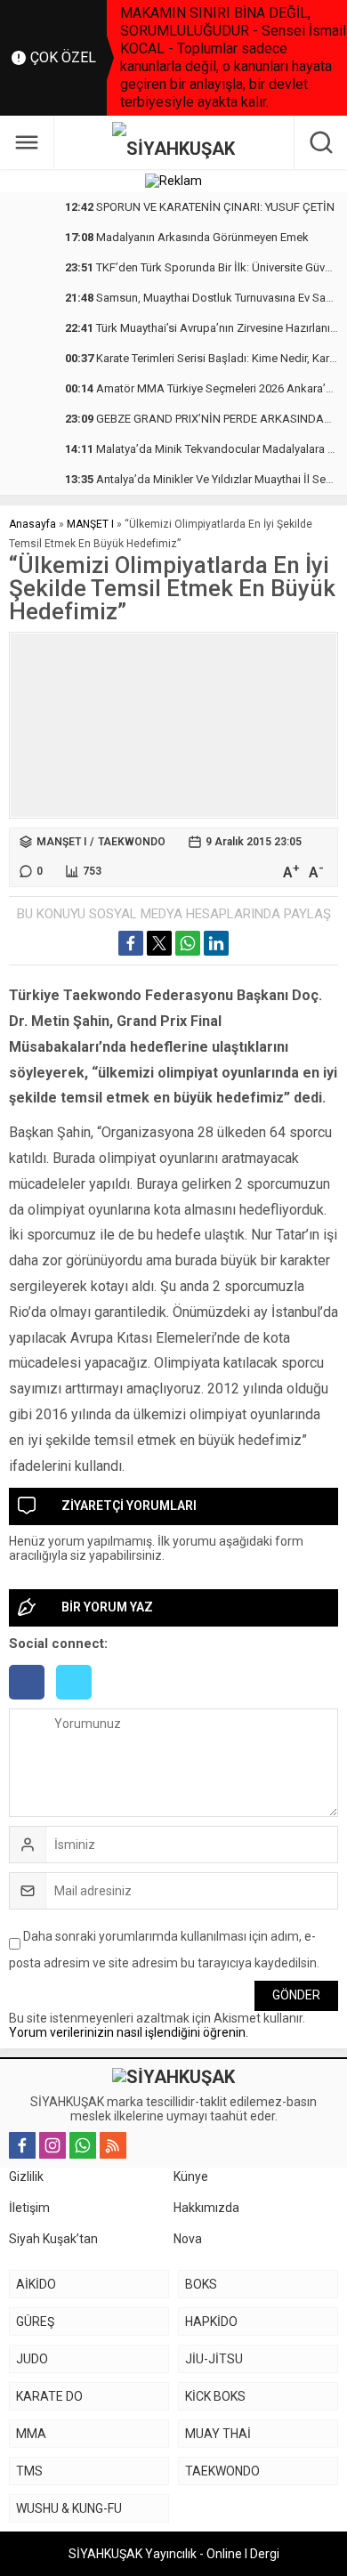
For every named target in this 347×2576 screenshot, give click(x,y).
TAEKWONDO (132, 842)
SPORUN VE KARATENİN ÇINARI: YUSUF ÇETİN (200, 207)
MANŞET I (90, 524)
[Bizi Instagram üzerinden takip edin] (52, 2145)
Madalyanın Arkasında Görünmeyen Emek (187, 237)
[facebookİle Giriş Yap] (32, 1701)
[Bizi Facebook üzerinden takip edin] (22, 2145)
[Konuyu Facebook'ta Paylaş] (131, 943)
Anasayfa (32, 524)
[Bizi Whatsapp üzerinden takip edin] (83, 2145)
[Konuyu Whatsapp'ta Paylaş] (188, 943)
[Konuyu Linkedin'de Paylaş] (216, 943)
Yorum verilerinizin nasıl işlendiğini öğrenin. (129, 2032)
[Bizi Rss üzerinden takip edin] (113, 2145)
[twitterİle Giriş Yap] (78, 1701)
